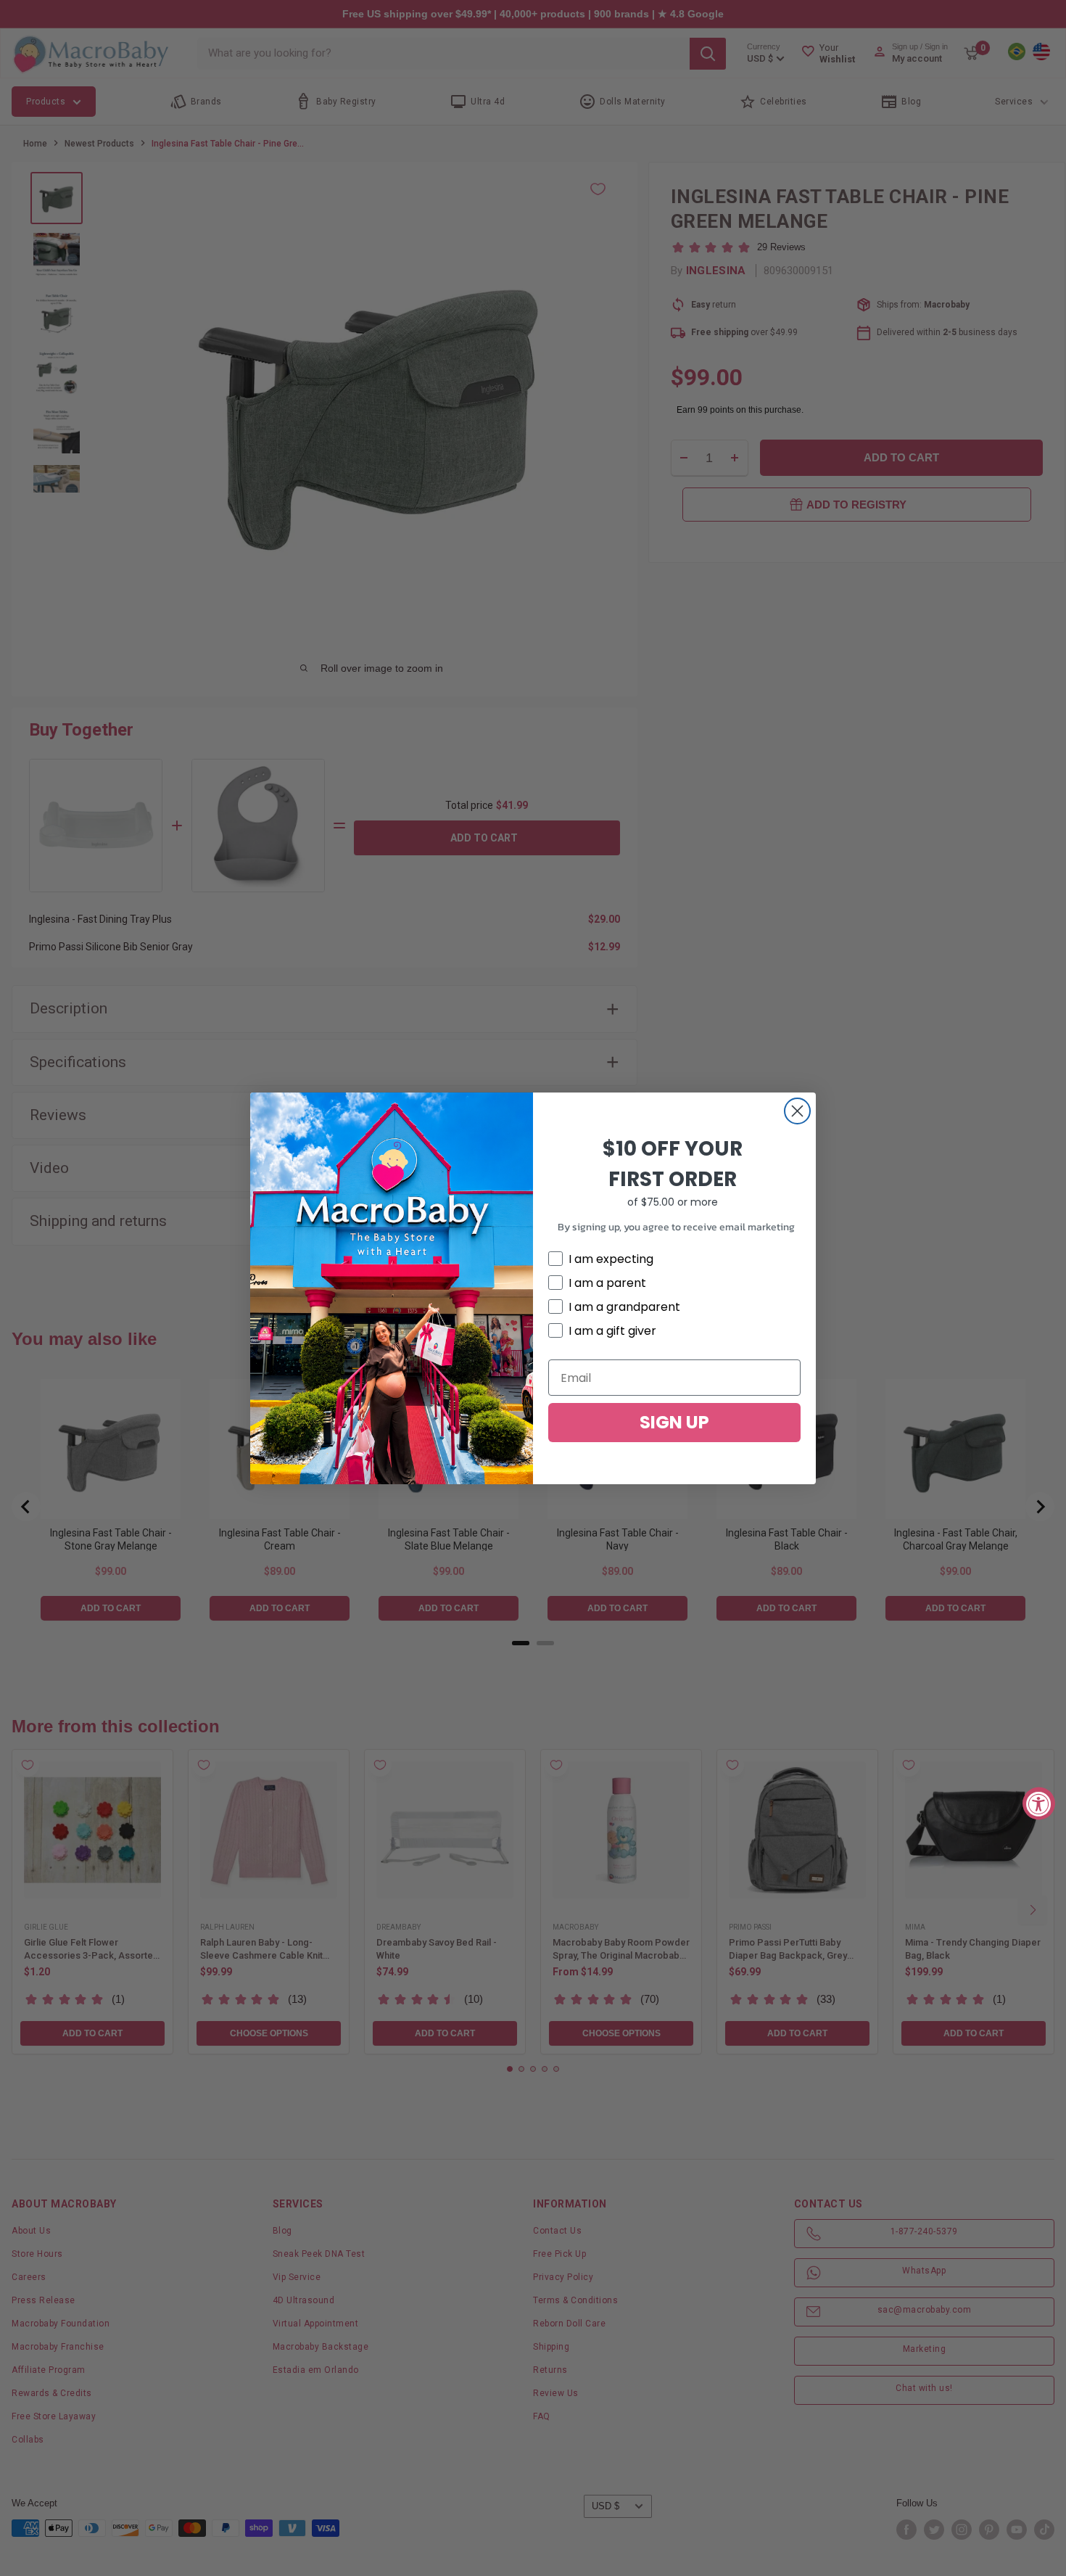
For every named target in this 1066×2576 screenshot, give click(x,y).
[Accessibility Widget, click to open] (1039, 1803)
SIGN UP (674, 1422)
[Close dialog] (797, 1111)
